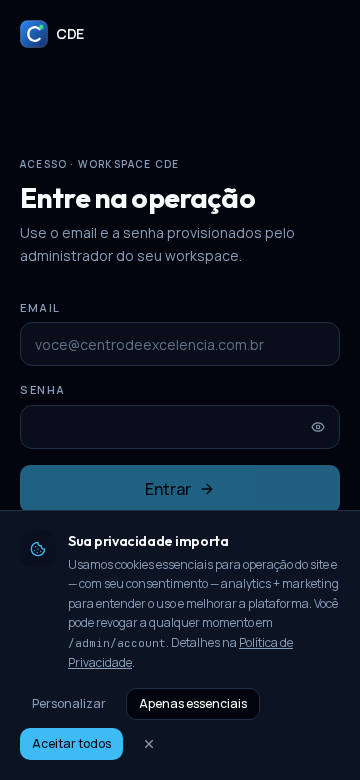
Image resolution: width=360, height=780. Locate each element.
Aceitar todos (71, 743)
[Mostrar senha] (318, 427)
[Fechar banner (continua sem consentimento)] (149, 744)
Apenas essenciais (193, 703)
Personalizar (69, 703)
